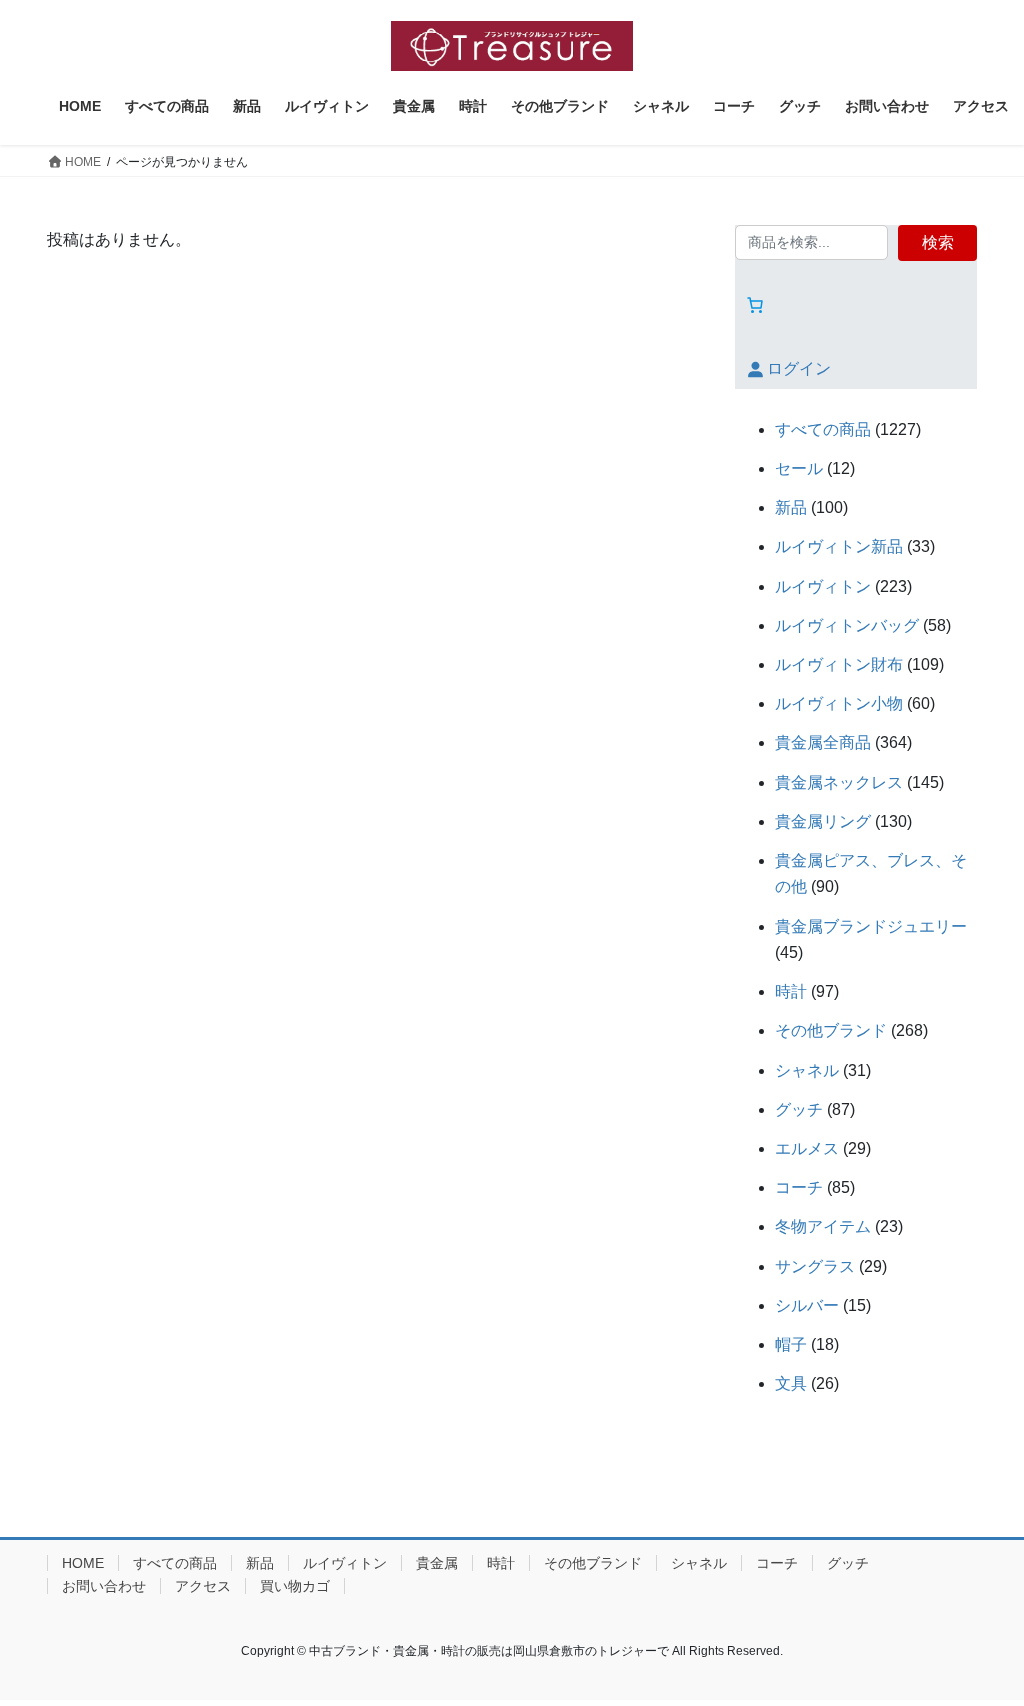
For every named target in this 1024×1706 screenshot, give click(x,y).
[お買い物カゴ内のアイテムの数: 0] (755, 305)
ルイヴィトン (345, 1563)
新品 (260, 1563)
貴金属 (437, 1563)
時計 (501, 1563)
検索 (938, 242)
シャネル (699, 1563)
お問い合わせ (104, 1586)
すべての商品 (175, 1563)
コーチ (777, 1563)
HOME (83, 1563)
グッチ (848, 1563)
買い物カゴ (295, 1586)
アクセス (203, 1586)
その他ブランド (593, 1563)
